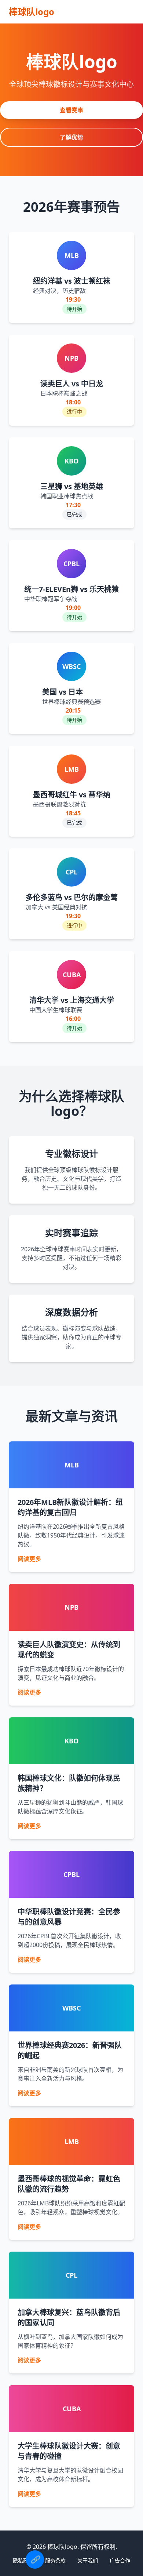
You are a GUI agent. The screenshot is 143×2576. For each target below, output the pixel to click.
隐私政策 (23, 2560)
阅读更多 (29, 1559)
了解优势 (71, 137)
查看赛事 (71, 110)
